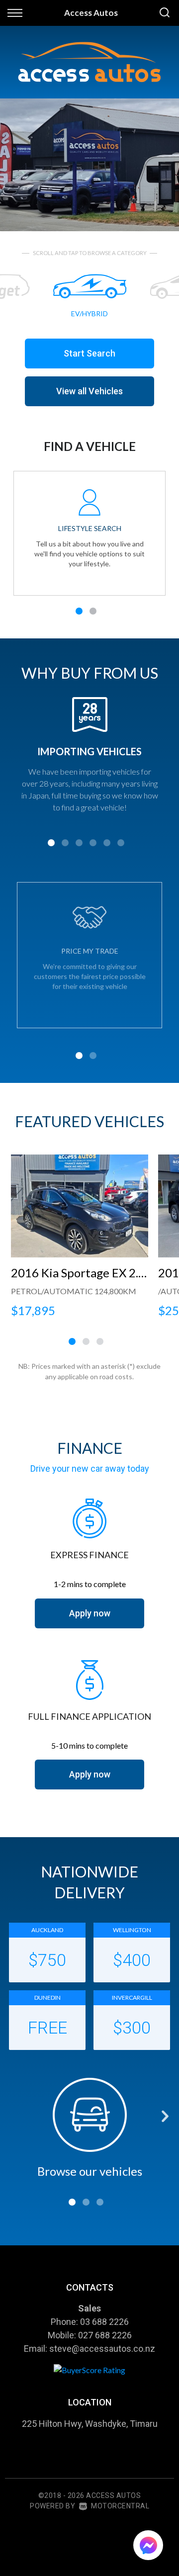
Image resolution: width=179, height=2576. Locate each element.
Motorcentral (120, 2506)
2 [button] (93, 614)
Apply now (90, 1613)
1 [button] (79, 614)
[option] (89, 165)
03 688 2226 (104, 2322)
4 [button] (93, 846)
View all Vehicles (89, 391)
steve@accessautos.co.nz (102, 2349)
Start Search (89, 353)
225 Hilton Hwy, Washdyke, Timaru (90, 2424)
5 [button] (107, 846)
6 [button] (121, 846)
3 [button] (79, 846)
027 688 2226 (105, 2335)
